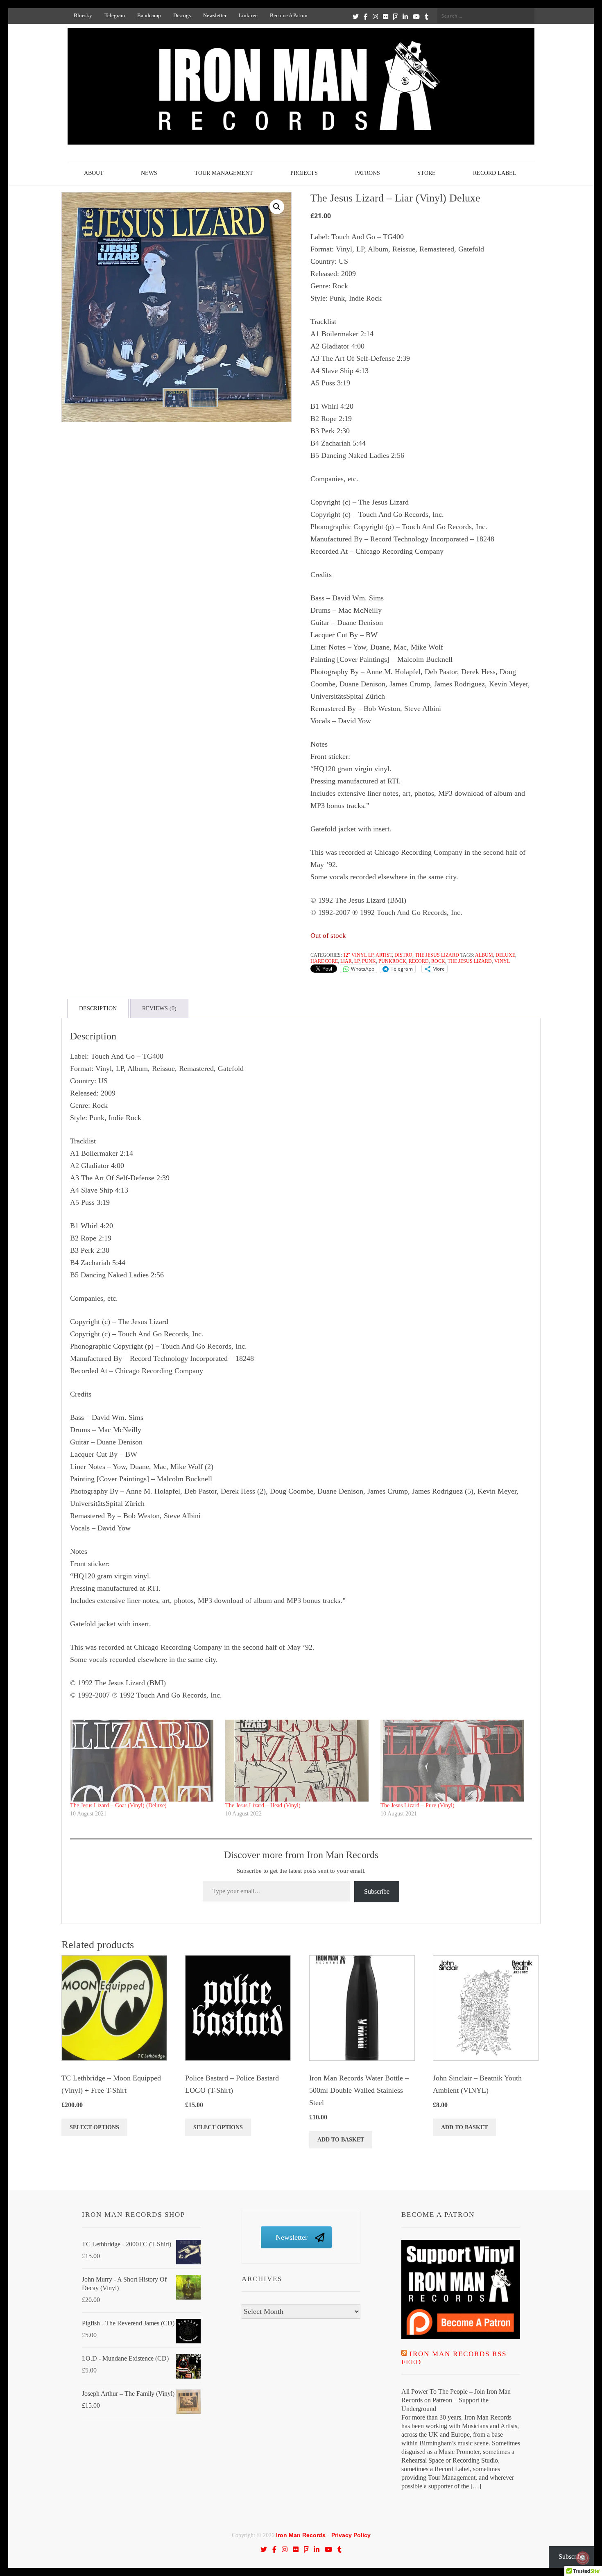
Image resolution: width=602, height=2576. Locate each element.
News (149, 173)
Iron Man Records (301, 2535)
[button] (277, 207)
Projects (304, 173)
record (419, 961)
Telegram (115, 15)
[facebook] (365, 16)
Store (427, 173)
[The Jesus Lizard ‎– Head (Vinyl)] (299, 1761)
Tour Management (224, 173)
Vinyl (502, 961)
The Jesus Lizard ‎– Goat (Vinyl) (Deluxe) (118, 1805)
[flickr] (386, 16)
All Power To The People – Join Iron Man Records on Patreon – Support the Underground (456, 2400)
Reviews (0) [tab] (159, 1008)
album (484, 955)
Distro (403, 955)
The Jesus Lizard (437, 955)
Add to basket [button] (341, 2140)
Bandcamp (149, 15)
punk (369, 961)
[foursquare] (395, 16)
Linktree (248, 15)
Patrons (368, 173)
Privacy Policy (351, 2535)
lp (357, 961)
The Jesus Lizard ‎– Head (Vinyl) (263, 1805)
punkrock (392, 961)
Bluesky (83, 15)
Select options (94, 2127)
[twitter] (356, 16)
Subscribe (377, 1891)
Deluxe (505, 955)
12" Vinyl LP (358, 955)
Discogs (182, 15)
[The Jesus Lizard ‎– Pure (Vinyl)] (454, 1761)
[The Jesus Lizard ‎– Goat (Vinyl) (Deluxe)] (144, 1761)
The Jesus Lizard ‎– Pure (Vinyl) (418, 1805)
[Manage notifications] (583, 2558)
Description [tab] (98, 1008)
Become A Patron (289, 15)
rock (438, 961)
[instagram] (375, 16)
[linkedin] (405, 16)
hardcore (324, 961)
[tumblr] (427, 16)
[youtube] (416, 16)
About (94, 173)
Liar (346, 961)
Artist (384, 955)
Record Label (495, 173)
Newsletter (215, 15)
